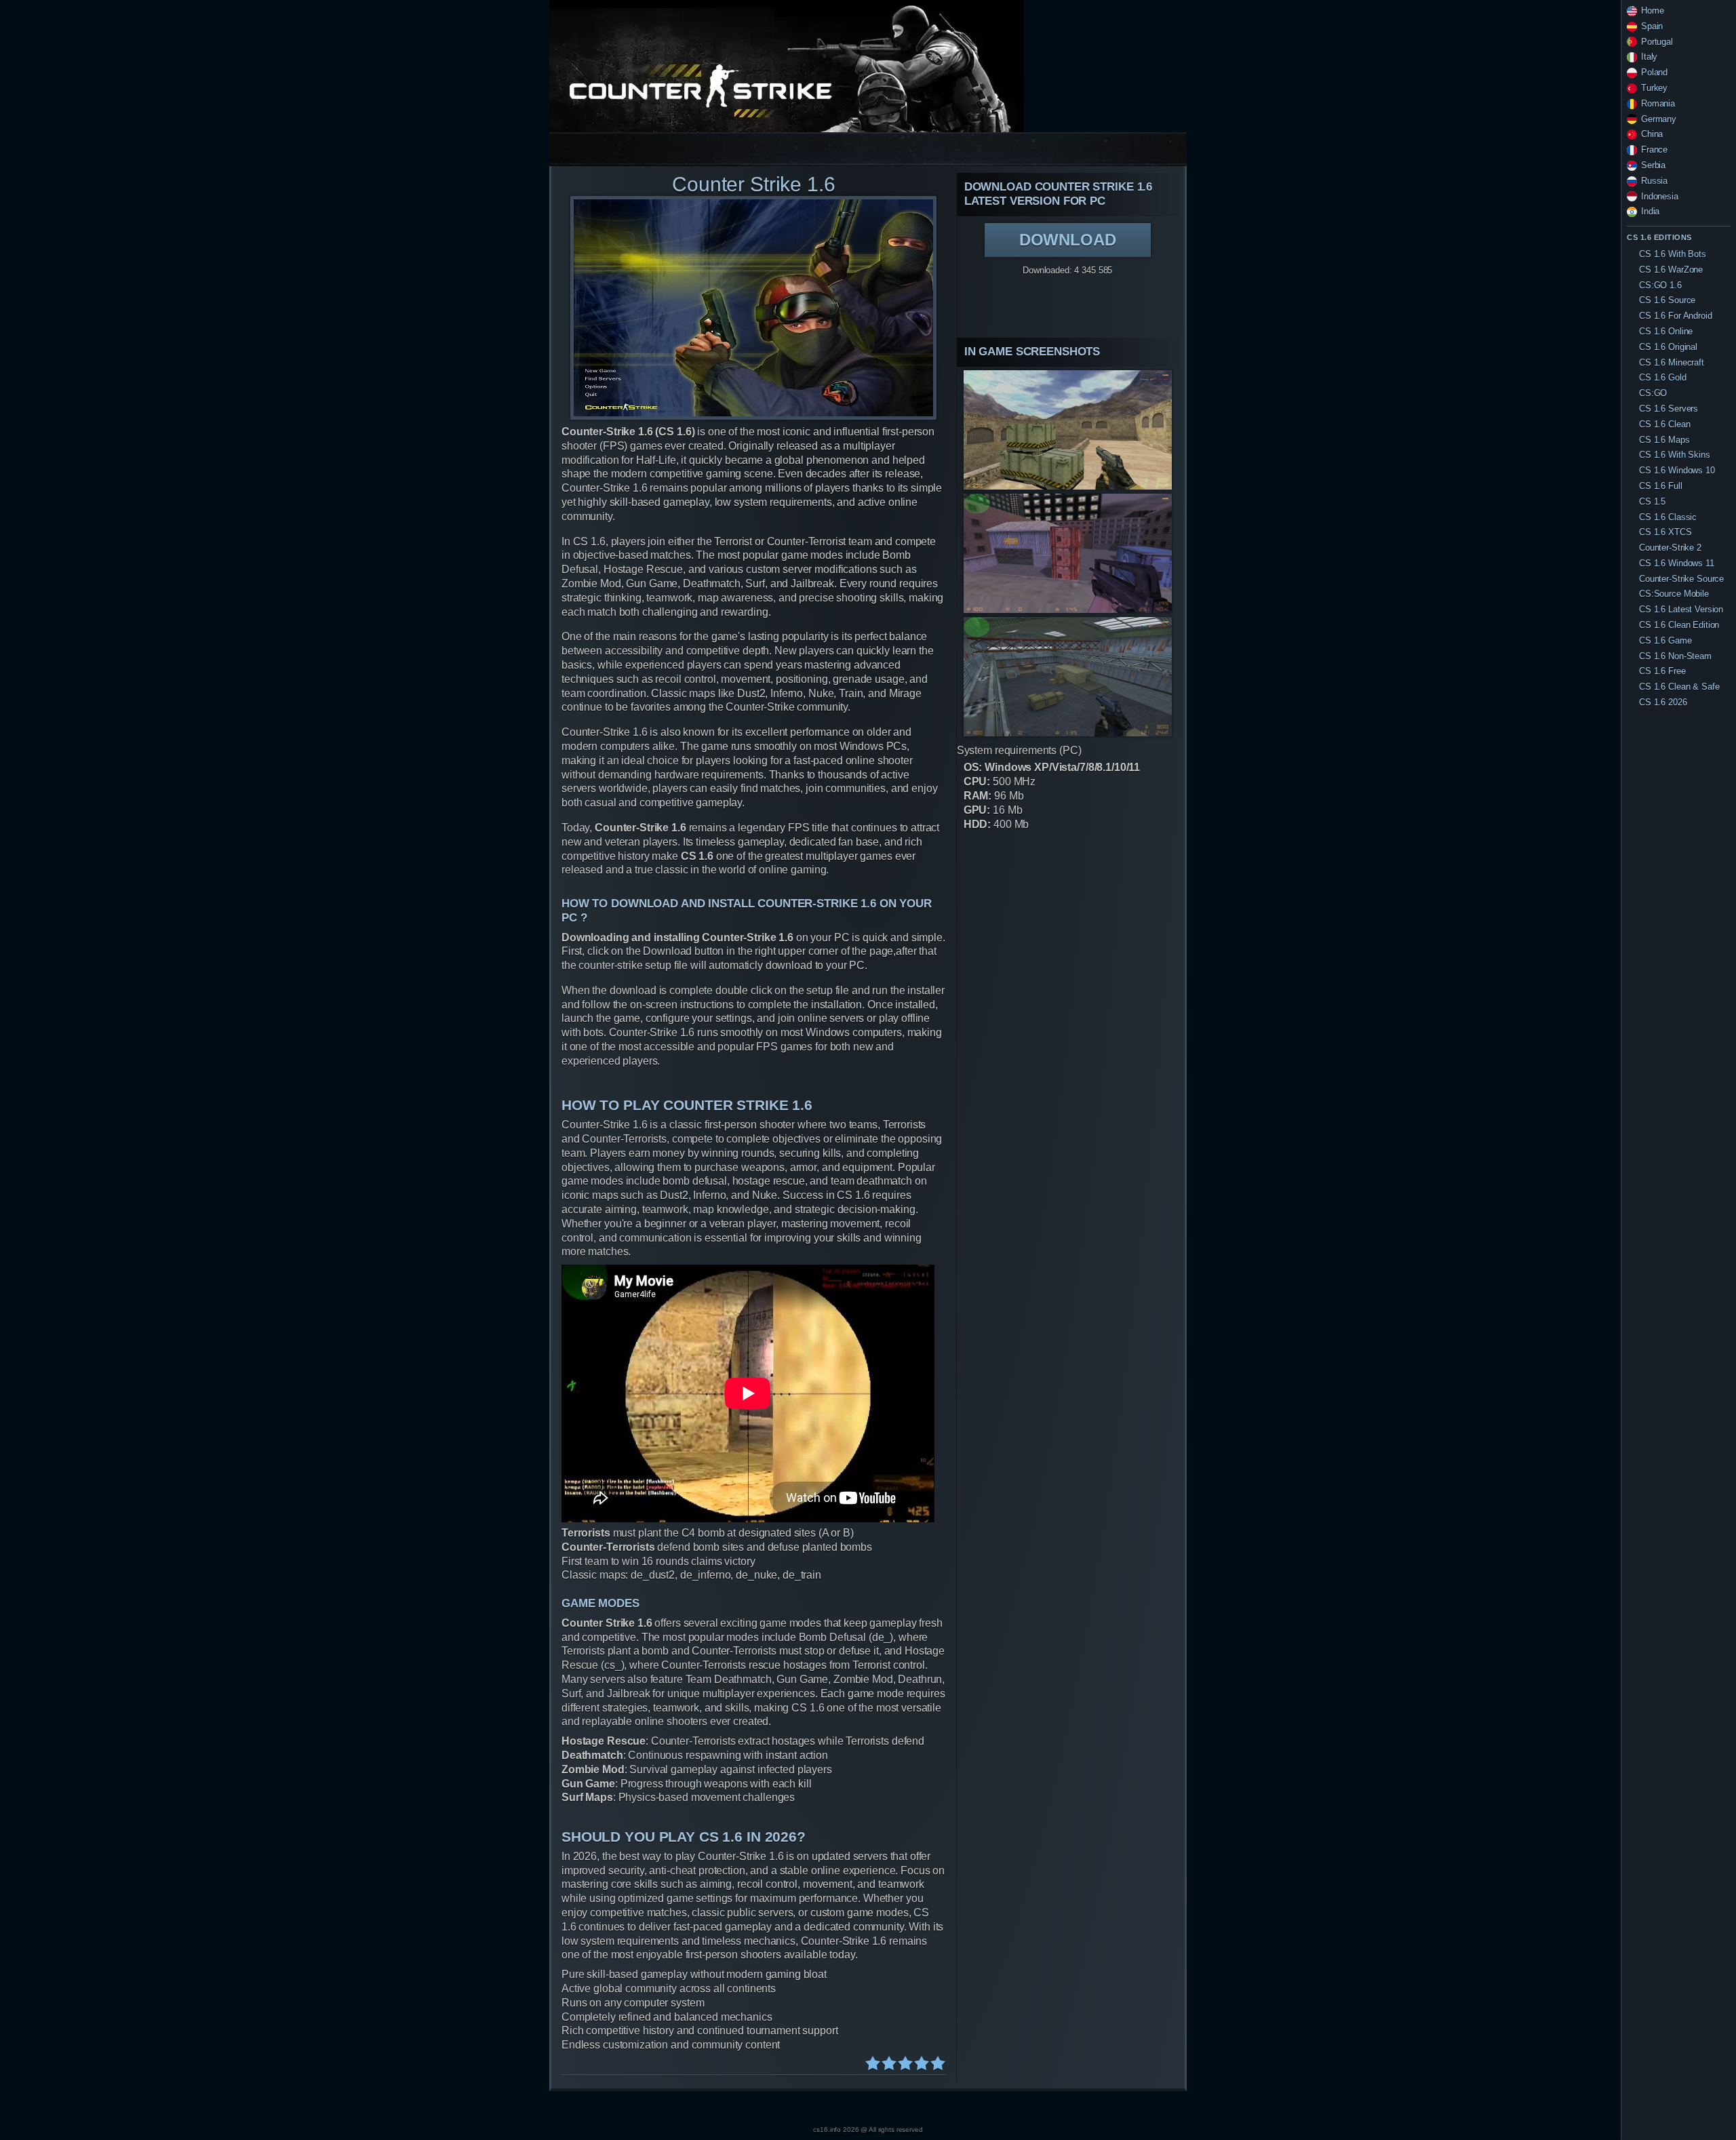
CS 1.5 (1652, 501)
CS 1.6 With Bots (1673, 254)
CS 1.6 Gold (1663, 377)
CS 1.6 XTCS (1665, 532)
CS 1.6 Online (1666, 331)
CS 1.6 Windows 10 (1677, 470)
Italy (1649, 57)
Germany (1659, 119)
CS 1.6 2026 (1663, 702)
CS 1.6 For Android (1676, 316)
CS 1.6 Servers (1669, 409)
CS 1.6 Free (1662, 671)
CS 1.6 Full (1661, 486)
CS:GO (1653, 393)
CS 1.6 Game (1665, 640)
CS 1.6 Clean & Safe (1679, 687)
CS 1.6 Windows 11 (1677, 563)
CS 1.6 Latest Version (1681, 609)
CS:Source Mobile (1674, 594)
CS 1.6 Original (1668, 347)
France (1654, 150)
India (1650, 211)
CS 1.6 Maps (1664, 440)
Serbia (1653, 165)
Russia (1654, 181)
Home (1652, 11)
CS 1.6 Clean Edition (1679, 625)
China (1652, 134)
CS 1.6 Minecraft (1672, 362)
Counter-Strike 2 (1670, 548)
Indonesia (1660, 196)
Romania (1658, 103)
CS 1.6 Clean (1664, 424)
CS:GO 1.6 (1660, 285)
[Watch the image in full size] (753, 308)
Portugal (1657, 42)
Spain (1652, 26)
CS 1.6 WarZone (1671, 270)
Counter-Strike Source (1681, 579)
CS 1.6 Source (1667, 300)
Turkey (1654, 88)
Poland (1654, 72)
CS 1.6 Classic (1668, 517)
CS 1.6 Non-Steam (1675, 656)
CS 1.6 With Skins (1675, 455)
